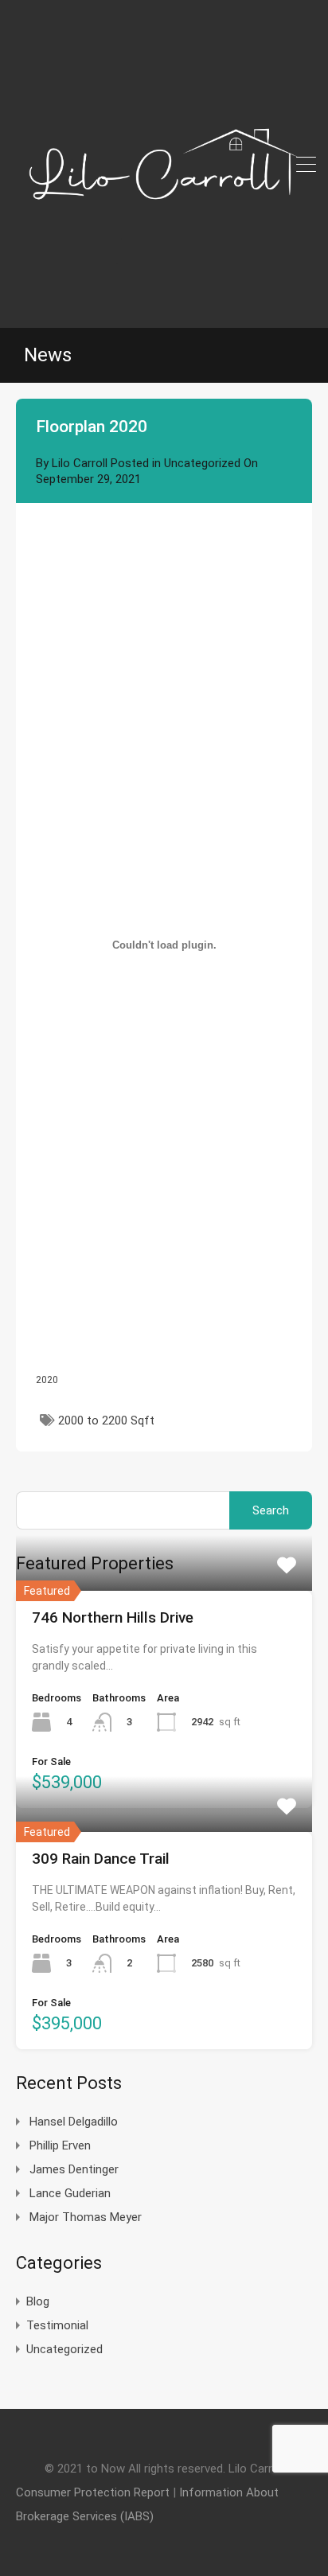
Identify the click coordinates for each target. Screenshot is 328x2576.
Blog (38, 2301)
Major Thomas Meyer (86, 2217)
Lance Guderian (70, 2193)
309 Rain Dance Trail (101, 1859)
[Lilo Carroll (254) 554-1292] (164, 309)
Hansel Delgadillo (74, 2122)
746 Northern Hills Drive (113, 1617)
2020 (47, 1380)
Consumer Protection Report (93, 2492)
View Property (164, 1590)
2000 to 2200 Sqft (106, 1421)
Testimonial (57, 2325)
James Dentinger (74, 2169)
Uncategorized (202, 463)
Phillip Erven (60, 2145)
